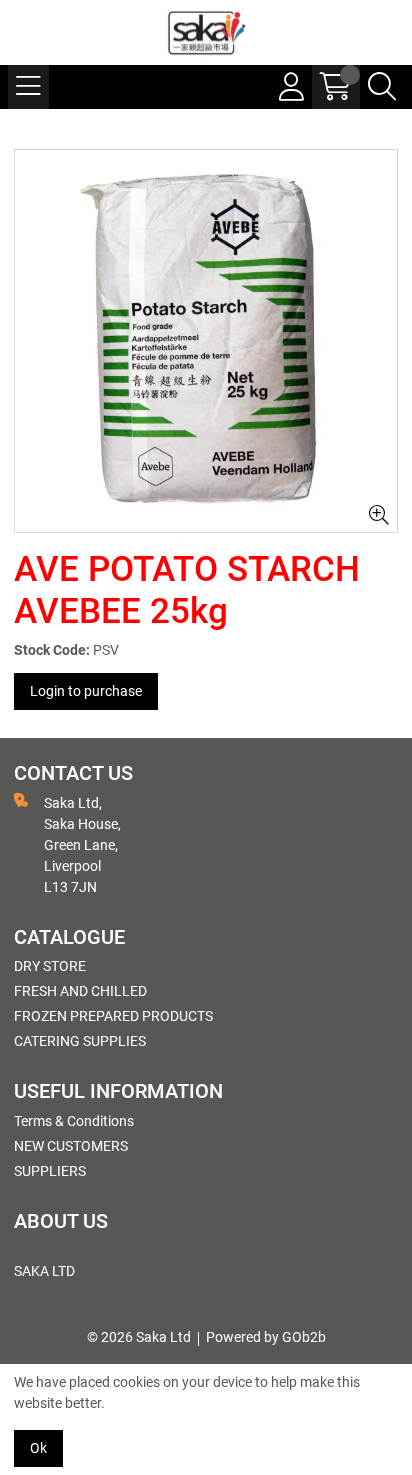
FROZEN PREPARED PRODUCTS (113, 1016)
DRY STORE (50, 966)
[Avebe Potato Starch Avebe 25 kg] (206, 341)
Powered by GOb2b (266, 1337)
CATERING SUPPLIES (80, 1041)
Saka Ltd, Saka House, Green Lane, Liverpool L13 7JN (82, 845)
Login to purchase (86, 691)
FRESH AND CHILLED (80, 991)
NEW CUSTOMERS (71, 1146)
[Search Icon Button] (382, 87)
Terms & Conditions (74, 1121)
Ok (38, 1448)
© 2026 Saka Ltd (139, 1337)
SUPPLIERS (50, 1171)
